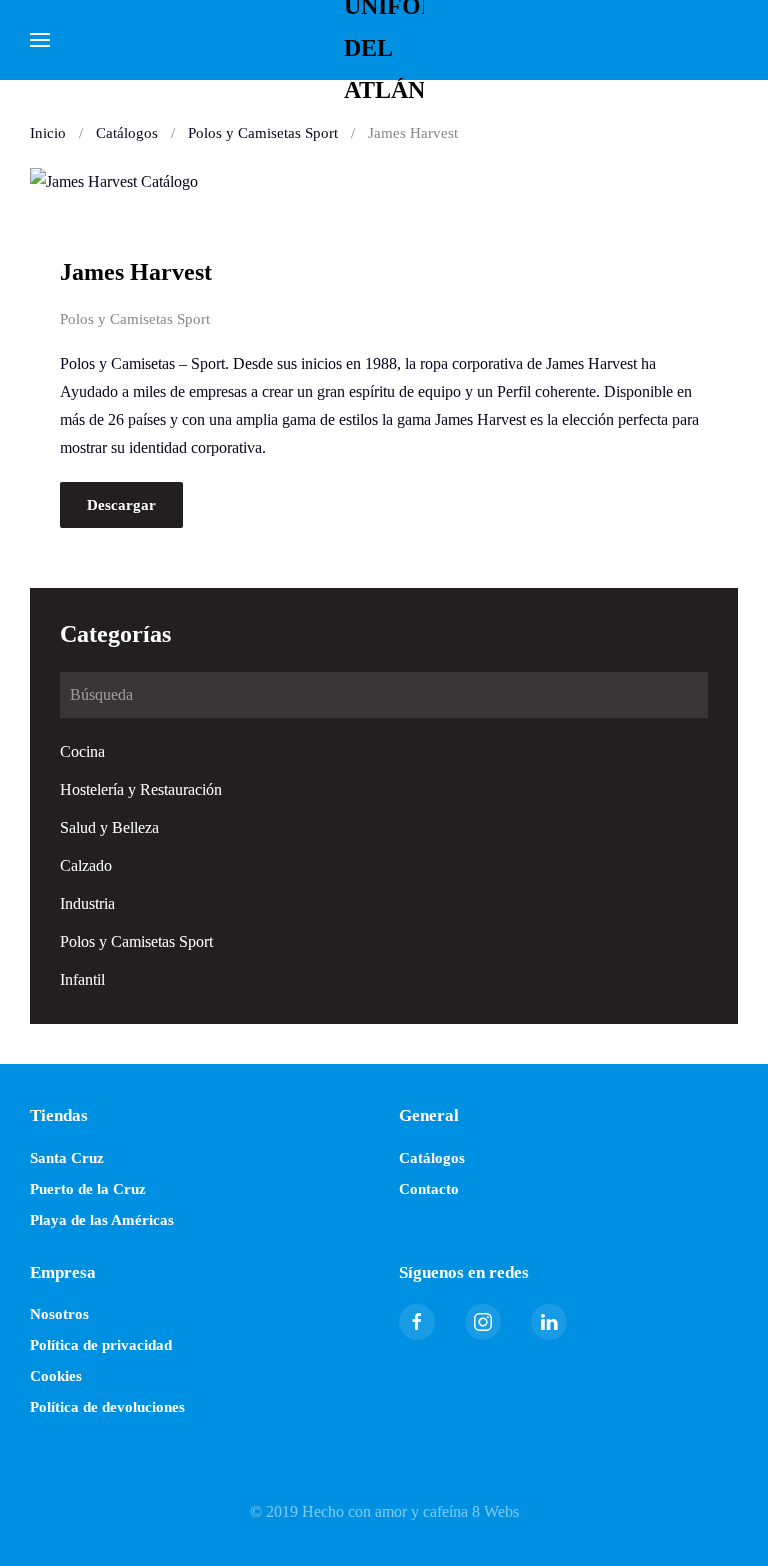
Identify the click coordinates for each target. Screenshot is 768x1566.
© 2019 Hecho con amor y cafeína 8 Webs (384, 1511)
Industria (87, 903)
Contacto (429, 1189)
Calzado (86, 865)
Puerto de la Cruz (88, 1189)
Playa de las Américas (102, 1220)
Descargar (121, 505)
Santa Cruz (67, 1158)
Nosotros (59, 1314)
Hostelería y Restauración (141, 789)
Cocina (82, 751)
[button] (40, 40)
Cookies (56, 1376)
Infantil (82, 979)
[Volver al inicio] (384, 40)
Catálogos (432, 1158)
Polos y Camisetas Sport (135, 319)
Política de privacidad (101, 1345)
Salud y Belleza (109, 827)
